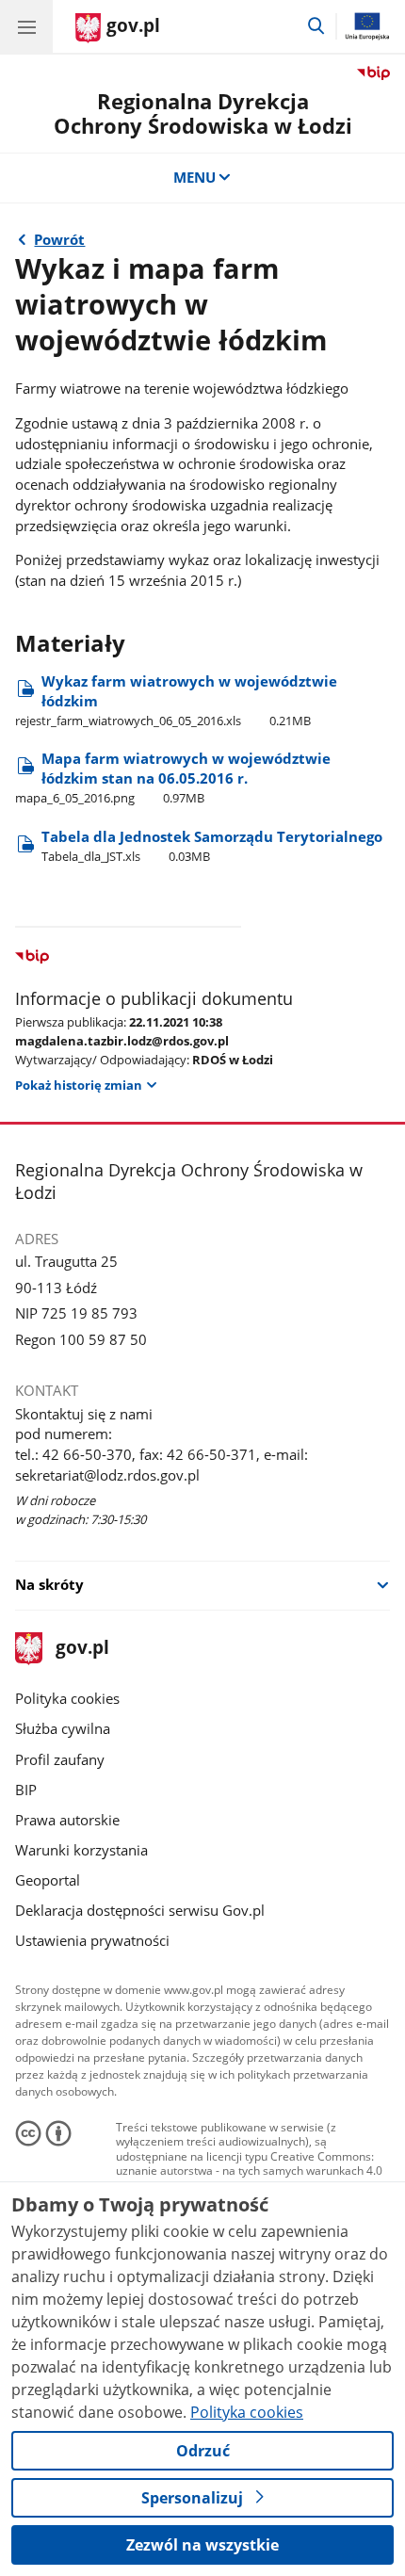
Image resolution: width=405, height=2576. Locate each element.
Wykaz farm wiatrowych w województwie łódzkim (176, 700)
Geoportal (48, 1880)
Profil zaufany (60, 1759)
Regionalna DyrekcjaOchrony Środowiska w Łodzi (203, 113)
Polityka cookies (67, 1698)
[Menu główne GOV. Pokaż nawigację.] (26, 26)
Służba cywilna (63, 1728)
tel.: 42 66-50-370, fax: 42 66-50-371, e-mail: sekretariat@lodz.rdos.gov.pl (162, 1465)
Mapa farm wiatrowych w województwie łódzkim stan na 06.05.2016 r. (173, 778)
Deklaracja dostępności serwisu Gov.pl (140, 1910)
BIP (26, 1790)
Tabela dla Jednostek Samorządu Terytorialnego (212, 846)
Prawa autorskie (67, 1820)
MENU (194, 177)
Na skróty (49, 1584)
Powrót (59, 239)
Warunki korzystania (81, 1850)
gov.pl (81, 1649)
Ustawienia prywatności (92, 1940)
